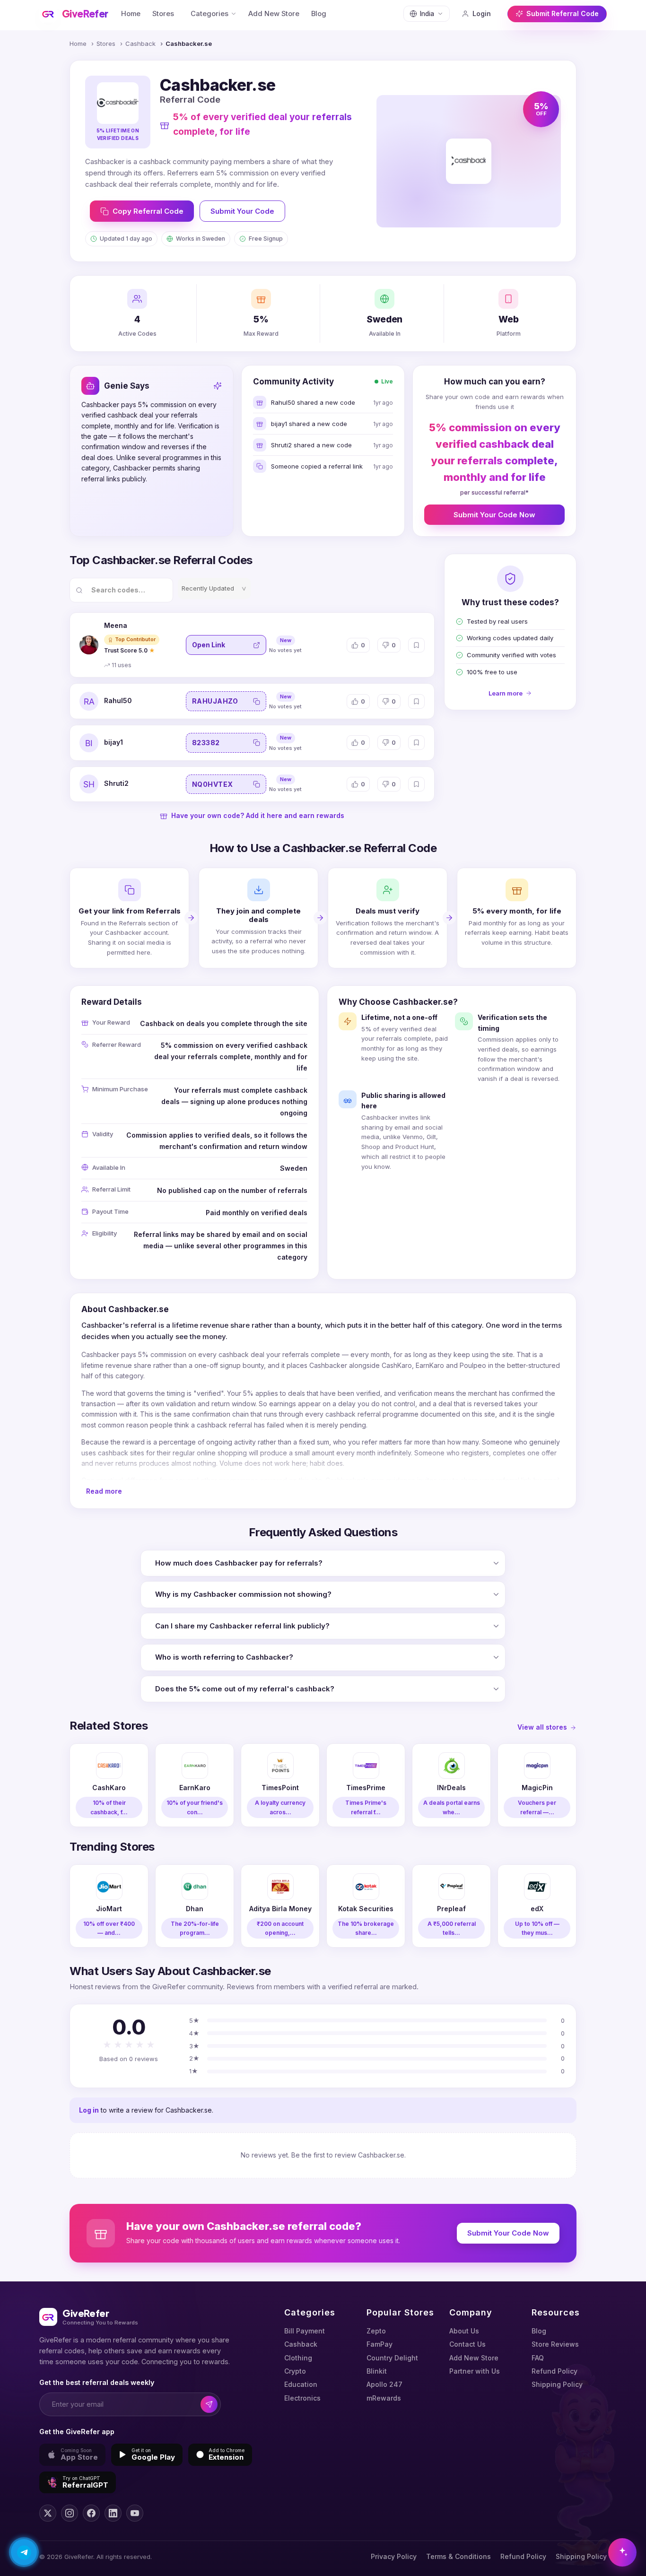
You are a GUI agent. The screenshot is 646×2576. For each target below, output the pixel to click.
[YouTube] (135, 2513)
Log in (89, 2110)
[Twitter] (48, 2513)
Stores (163, 14)
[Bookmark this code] (416, 645)
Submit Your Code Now (494, 515)
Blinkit (377, 2371)
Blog (319, 14)
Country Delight (392, 2358)
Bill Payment (305, 2331)
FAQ (538, 2358)
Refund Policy (554, 2371)
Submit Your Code (242, 211)
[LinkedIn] (113, 2513)
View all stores (542, 1727)
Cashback (140, 44)
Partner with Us (475, 2371)
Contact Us (467, 2344)
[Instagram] (70, 2513)
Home (131, 14)
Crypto (295, 2371)
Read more (104, 1491)
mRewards (384, 2398)
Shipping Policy (557, 2384)
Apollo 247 (384, 2384)
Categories (210, 14)
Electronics (302, 2398)
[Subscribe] (209, 2405)
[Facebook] (91, 2513)
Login (482, 13)
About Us (464, 2331)
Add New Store (274, 14)
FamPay (380, 2344)
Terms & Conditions (458, 2556)
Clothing (298, 2358)
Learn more (506, 693)
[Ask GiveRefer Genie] (622, 2552)
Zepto (376, 2331)
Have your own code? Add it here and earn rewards (258, 815)
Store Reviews (555, 2344)
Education (301, 2384)
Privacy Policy (394, 2556)
